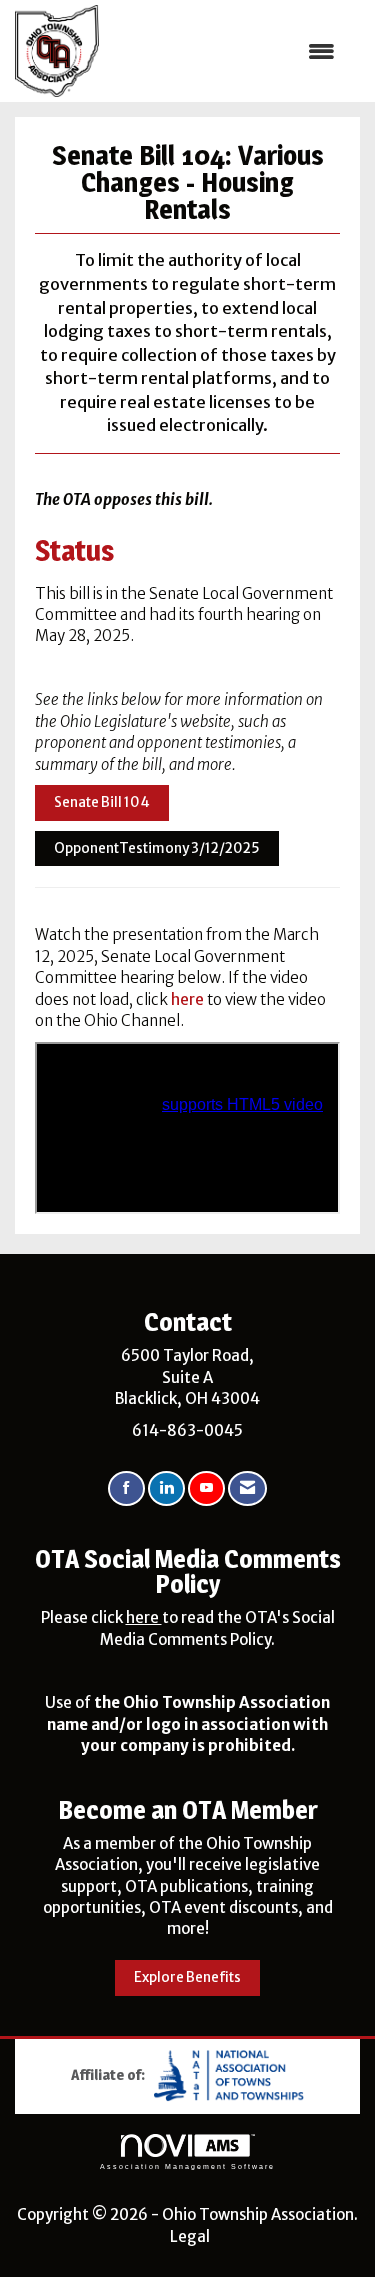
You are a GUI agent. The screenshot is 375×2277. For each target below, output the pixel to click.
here (187, 999)
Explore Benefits (187, 1977)
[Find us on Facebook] (126, 1488)
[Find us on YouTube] (206, 1488)
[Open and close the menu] (227, 51)
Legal (190, 2236)
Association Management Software (188, 2166)
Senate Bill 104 (102, 802)
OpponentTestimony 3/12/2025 (157, 848)
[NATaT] (229, 2074)
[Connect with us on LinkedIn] (166, 1488)
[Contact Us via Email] (247, 1488)
